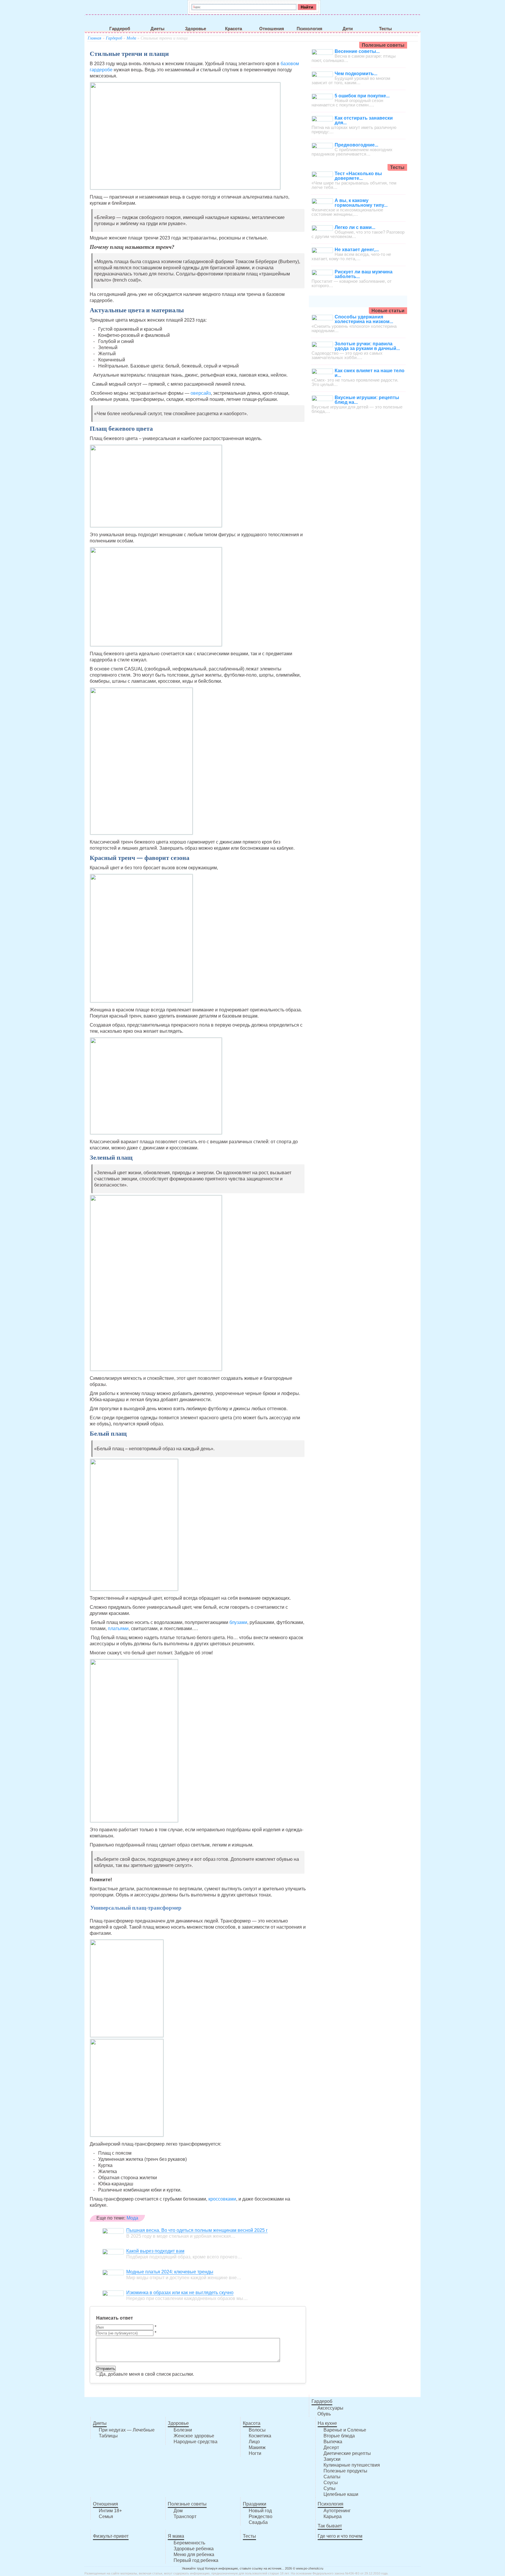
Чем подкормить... (356, 74)
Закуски (332, 2459)
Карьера (333, 2516)
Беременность (189, 2543)
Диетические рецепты (347, 2453)
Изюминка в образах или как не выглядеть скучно (180, 2293)
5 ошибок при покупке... (362, 96)
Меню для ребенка (194, 2555)
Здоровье (196, 29)
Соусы (331, 2483)
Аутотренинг (337, 2511)
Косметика (260, 2436)
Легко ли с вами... (355, 227)
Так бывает (330, 2526)
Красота (234, 29)
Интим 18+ (110, 2511)
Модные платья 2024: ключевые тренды (170, 2272)
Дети (348, 29)
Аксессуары (330, 2408)
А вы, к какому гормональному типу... (361, 203)
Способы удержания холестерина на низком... (364, 319)
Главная (95, 38)
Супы (330, 2488)
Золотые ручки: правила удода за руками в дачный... (367, 346)
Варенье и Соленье (345, 2430)
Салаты (332, 2477)
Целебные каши (341, 2494)
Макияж (257, 2447)
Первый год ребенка (196, 2560)
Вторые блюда (339, 2436)
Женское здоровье (194, 2436)
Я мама (176, 2536)
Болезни (183, 2430)
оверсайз (201, 393)
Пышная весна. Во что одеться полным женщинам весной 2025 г (197, 2230)
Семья (106, 2516)
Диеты (158, 29)
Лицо (254, 2442)
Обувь (324, 2414)
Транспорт (185, 2516)
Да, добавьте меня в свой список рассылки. (147, 2374)
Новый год (260, 2511)
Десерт (331, 2447)
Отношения (272, 29)
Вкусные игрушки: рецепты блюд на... (367, 400)
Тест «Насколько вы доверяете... (358, 176)
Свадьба (258, 2522)
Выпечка (333, 2442)
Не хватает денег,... (357, 250)
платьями (118, 1628)
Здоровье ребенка (194, 2549)
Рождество (261, 2516)
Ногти (255, 2453)
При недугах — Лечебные (127, 2430)
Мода (131, 38)
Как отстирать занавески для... (364, 120)
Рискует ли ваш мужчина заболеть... (364, 274)
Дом (178, 2511)
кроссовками (222, 2199)
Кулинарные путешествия (352, 2465)
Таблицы (108, 2436)
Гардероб (120, 29)
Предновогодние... (356, 145)
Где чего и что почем (340, 2536)
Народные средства (196, 2442)
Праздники (255, 2504)
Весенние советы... (357, 51)
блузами (238, 1622)
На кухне (327, 2423)
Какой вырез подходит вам (155, 2251)
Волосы (257, 2430)
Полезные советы (187, 2504)
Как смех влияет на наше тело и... (370, 373)
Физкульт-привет (111, 2536)
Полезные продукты (345, 2471)
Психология (309, 29)
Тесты (385, 29)
